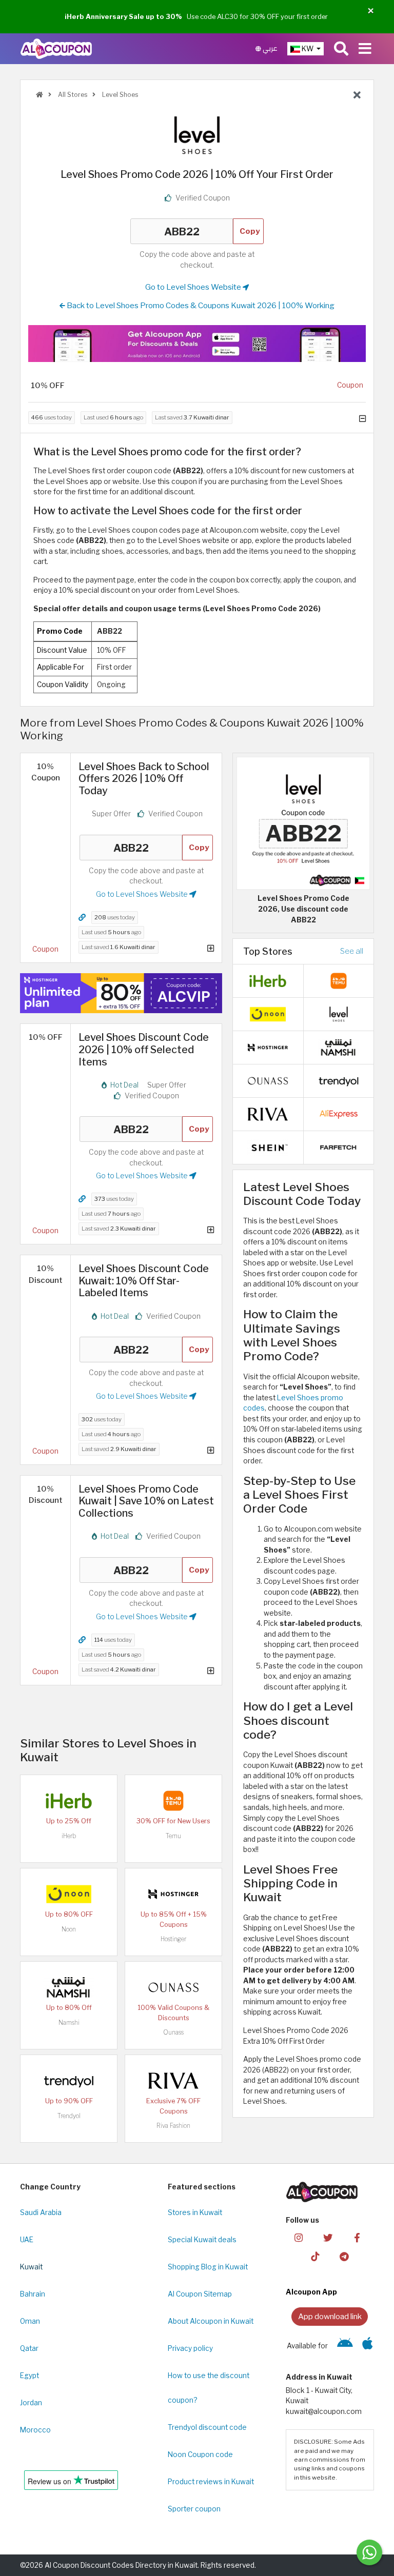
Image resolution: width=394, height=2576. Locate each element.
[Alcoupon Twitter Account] (328, 2237)
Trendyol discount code (207, 2427)
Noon (69, 1929)
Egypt (29, 2376)
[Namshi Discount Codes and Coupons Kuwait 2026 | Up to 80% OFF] (69, 1987)
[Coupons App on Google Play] (345, 2346)
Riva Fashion (173, 2126)
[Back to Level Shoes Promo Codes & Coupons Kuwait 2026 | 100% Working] (357, 95)
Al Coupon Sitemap (200, 2294)
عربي (269, 48)
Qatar (29, 2348)
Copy (250, 231)
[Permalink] (82, 918)
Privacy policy (190, 2348)
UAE (27, 2240)
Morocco (35, 2430)
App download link (330, 2316)
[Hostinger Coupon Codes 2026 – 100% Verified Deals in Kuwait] (173, 1894)
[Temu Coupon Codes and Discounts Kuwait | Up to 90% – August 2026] (173, 1800)
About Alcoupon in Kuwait (211, 2321)
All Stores (72, 95)
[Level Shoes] (197, 135)
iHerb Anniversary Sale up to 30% (123, 16)
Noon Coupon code (200, 2454)
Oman (30, 2321)
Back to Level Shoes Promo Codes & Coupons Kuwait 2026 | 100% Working (200, 305)
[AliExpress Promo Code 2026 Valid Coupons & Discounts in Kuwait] (339, 1113)
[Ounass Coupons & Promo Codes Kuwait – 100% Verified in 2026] (173, 1987)
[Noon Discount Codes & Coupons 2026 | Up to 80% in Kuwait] (69, 1894)
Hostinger (173, 1939)
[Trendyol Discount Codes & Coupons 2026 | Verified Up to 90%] (69, 2080)
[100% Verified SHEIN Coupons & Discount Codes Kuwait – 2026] (268, 1146)
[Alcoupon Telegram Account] (344, 2256)
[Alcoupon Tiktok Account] (315, 2256)
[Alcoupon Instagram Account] (299, 2237)
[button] (371, 11)
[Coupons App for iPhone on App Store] (368, 2346)
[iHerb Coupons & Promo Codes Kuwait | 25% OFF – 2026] (69, 1800)
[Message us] (369, 2552)
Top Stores (268, 951)
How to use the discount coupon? (209, 2388)
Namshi (69, 2022)
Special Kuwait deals (202, 2240)
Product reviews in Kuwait (211, 2482)
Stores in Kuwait (195, 2212)
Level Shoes (119, 95)
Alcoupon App (311, 2292)
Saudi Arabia (41, 2212)
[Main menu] (365, 49)
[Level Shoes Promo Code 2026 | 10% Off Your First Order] (303, 822)
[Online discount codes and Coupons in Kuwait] (40, 95)
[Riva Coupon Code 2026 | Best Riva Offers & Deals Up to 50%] (173, 2080)
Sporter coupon (194, 2509)
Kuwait (31, 2267)
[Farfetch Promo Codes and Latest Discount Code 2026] (339, 1146)
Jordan (31, 2403)
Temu (173, 1836)
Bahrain (33, 2294)
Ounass (173, 2032)
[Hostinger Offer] (121, 993)
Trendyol (69, 2116)
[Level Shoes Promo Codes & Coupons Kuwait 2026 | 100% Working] (339, 1013)
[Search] (341, 49)
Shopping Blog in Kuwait (208, 2267)
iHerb (69, 1836)
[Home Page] (56, 48)
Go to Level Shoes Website (194, 287)
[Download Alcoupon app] (197, 343)
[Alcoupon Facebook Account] (357, 2237)
